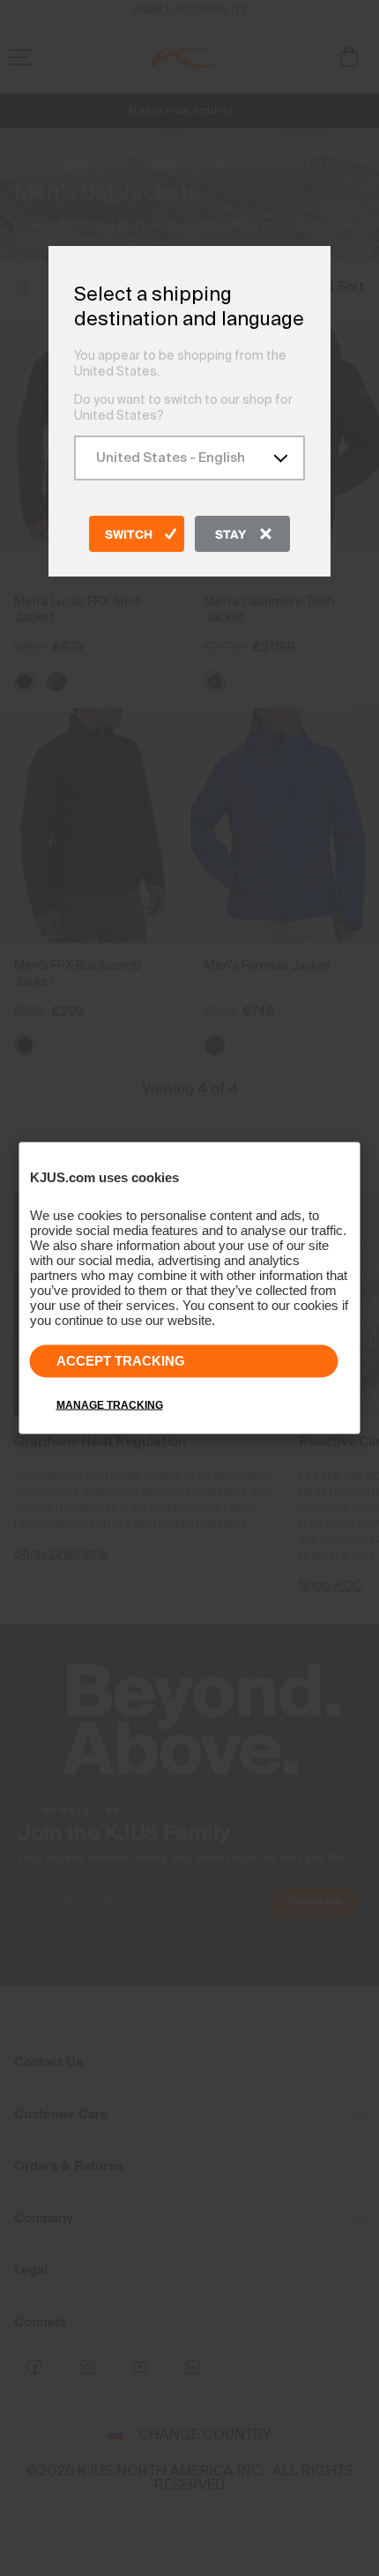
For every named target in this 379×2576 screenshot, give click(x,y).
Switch (129, 535)
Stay (230, 535)
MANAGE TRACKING (110, 1405)
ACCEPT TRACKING (121, 1361)
